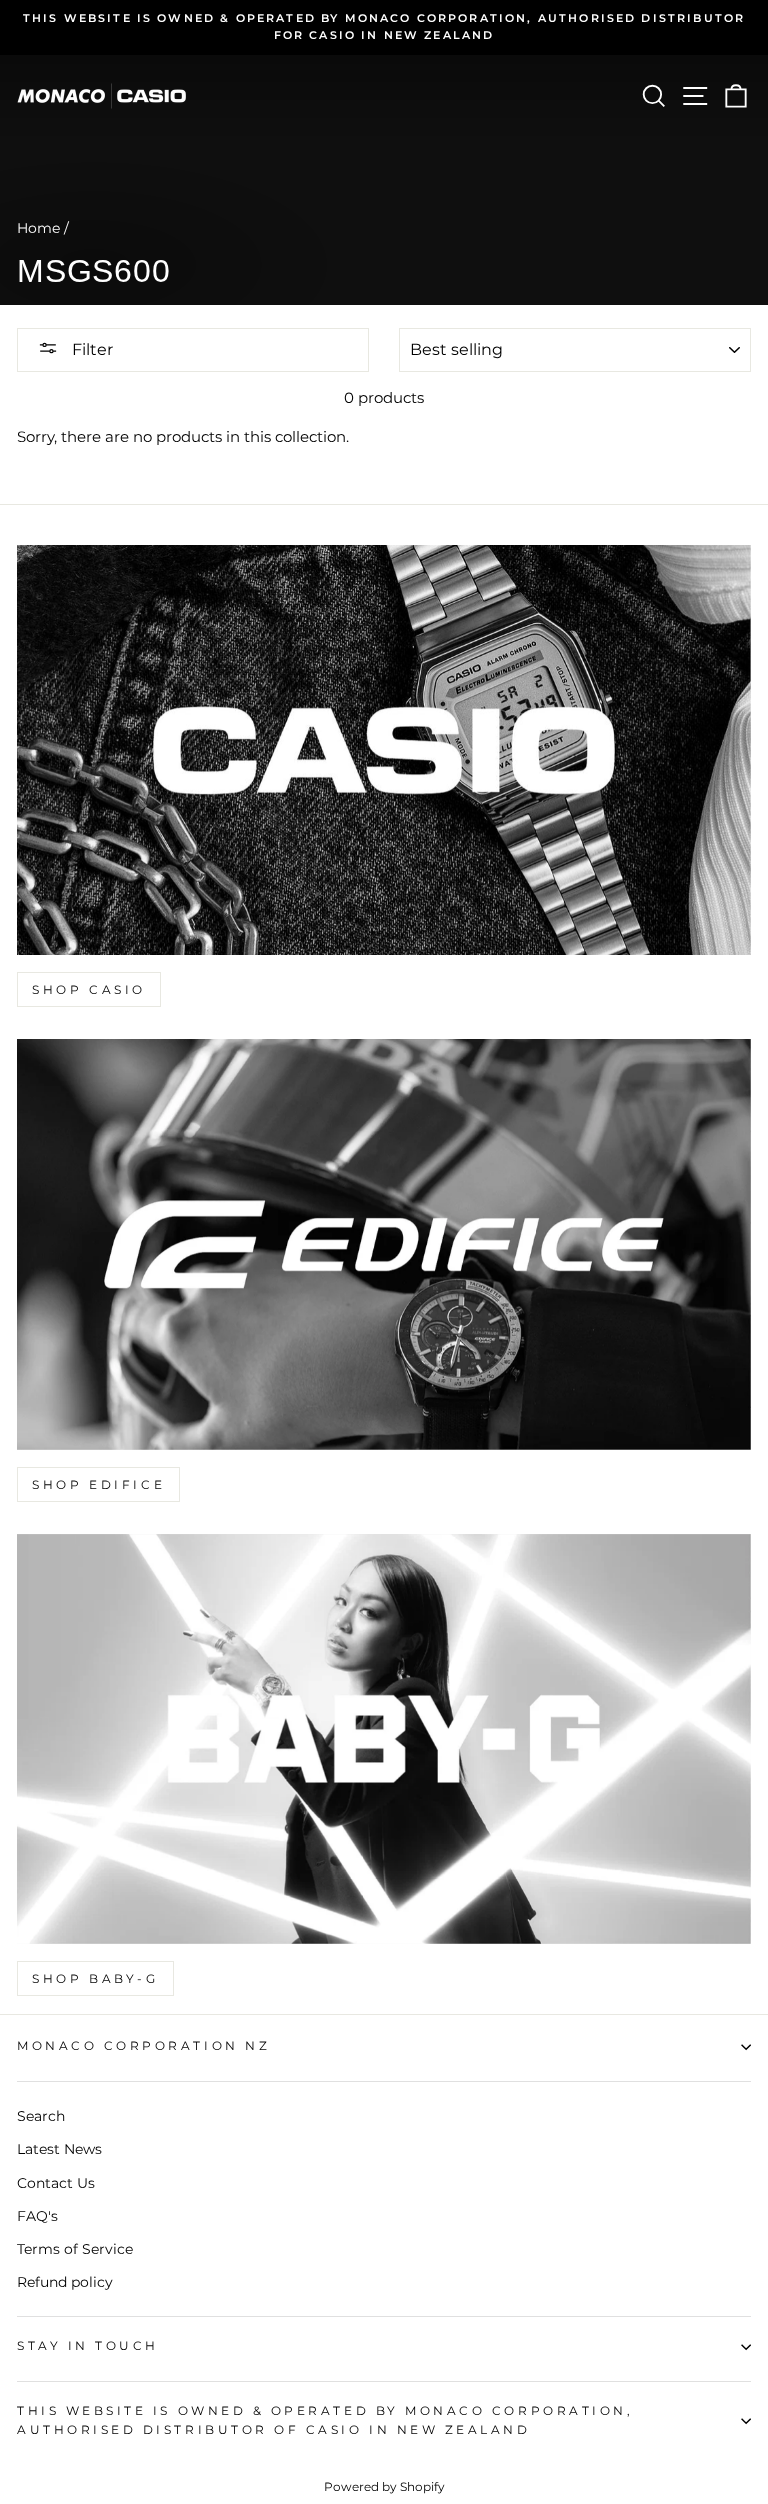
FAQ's (37, 2216)
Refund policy (65, 2282)
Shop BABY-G (95, 1978)
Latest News (59, 2149)
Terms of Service (75, 2249)
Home (38, 228)
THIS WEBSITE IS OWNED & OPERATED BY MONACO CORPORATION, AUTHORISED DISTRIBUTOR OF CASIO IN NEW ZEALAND (325, 2420)
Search (41, 2116)
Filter (90, 349)
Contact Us (56, 2183)
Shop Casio (89, 989)
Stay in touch (88, 2346)
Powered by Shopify (384, 2486)
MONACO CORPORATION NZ (143, 2046)
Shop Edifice (98, 1484)
